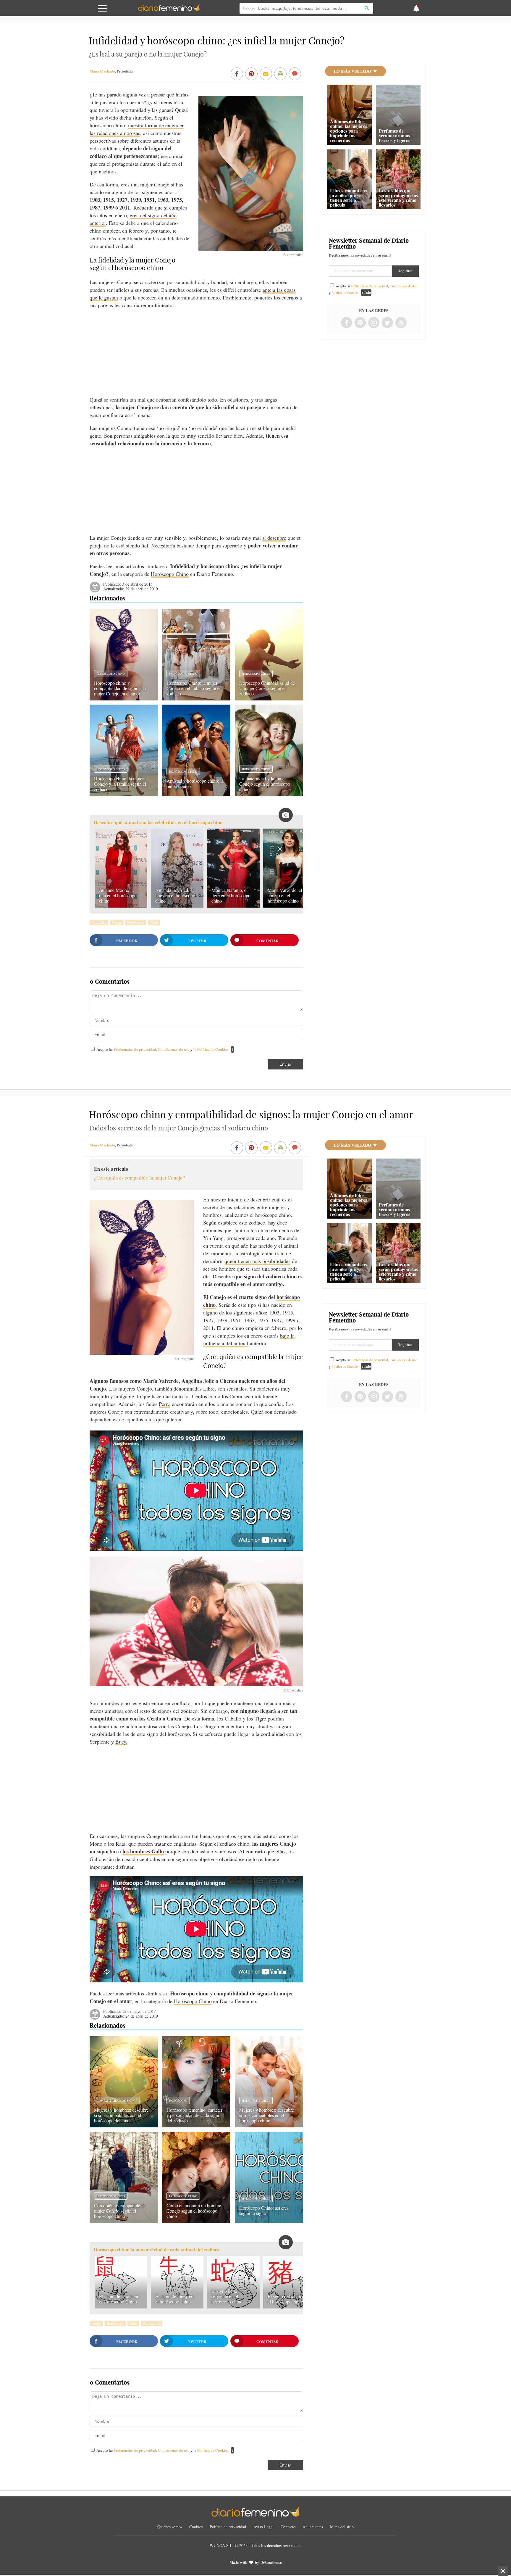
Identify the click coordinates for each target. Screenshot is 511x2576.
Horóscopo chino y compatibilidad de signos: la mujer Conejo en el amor (120, 688)
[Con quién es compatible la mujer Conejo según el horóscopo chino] (124, 2221)
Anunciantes (313, 2527)
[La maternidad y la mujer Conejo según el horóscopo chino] (269, 794)
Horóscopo (136, 922)
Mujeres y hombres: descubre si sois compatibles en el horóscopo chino (267, 2115)
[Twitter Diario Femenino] (387, 323)
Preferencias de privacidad (135, 1049)
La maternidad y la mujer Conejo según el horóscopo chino (265, 784)
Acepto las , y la (162, 1049)
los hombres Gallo (143, 1851)
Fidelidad (99, 922)
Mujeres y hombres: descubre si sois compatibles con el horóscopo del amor (121, 2115)
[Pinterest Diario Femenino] (360, 323)
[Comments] (295, 74)
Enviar (285, 1064)
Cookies (196, 2527)
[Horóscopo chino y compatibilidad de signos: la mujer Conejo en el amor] (124, 698)
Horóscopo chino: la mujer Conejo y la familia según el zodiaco (120, 784)
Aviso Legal (263, 2527)
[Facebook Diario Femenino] (347, 323)
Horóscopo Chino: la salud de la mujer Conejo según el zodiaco (267, 688)
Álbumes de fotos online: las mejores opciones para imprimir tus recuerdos (349, 131)
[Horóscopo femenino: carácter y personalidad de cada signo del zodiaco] (196, 2125)
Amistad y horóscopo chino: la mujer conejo (195, 783)
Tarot (154, 922)
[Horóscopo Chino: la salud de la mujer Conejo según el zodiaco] (269, 698)
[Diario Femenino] (169, 10)
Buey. (121, 1742)
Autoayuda (152, 2323)
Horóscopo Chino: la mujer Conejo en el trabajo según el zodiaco (194, 688)
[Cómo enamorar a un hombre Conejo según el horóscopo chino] (196, 2221)
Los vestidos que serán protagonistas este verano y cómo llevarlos (398, 198)
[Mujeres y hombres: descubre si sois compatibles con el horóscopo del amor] (124, 2125)
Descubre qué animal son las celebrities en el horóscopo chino (158, 823)
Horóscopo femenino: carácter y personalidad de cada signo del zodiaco (194, 2115)
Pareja (117, 922)
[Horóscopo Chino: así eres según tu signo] (269, 2221)
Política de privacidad (228, 2527)
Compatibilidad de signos (117, 2100)
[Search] (367, 8)
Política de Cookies (213, 1049)
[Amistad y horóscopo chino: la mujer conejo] (196, 794)
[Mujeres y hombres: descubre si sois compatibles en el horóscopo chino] (269, 2125)
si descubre (274, 538)
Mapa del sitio (342, 2527)
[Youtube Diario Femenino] (401, 323)
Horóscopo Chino (170, 574)
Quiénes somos (170, 2527)
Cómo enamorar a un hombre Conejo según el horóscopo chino (194, 2211)
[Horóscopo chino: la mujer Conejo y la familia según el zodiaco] (124, 794)
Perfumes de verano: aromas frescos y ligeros (394, 135)
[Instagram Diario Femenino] (374, 323)
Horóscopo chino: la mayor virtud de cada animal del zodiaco (157, 2250)
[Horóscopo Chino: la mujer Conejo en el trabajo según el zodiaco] (196, 698)
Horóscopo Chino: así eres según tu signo (264, 2210)
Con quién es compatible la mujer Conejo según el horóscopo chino (119, 2211)
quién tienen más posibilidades (257, 1261)
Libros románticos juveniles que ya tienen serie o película (348, 198)
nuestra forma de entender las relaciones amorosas (137, 129)
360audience (271, 2562)
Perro (165, 1404)
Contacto (288, 2527)
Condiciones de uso (174, 1049)
